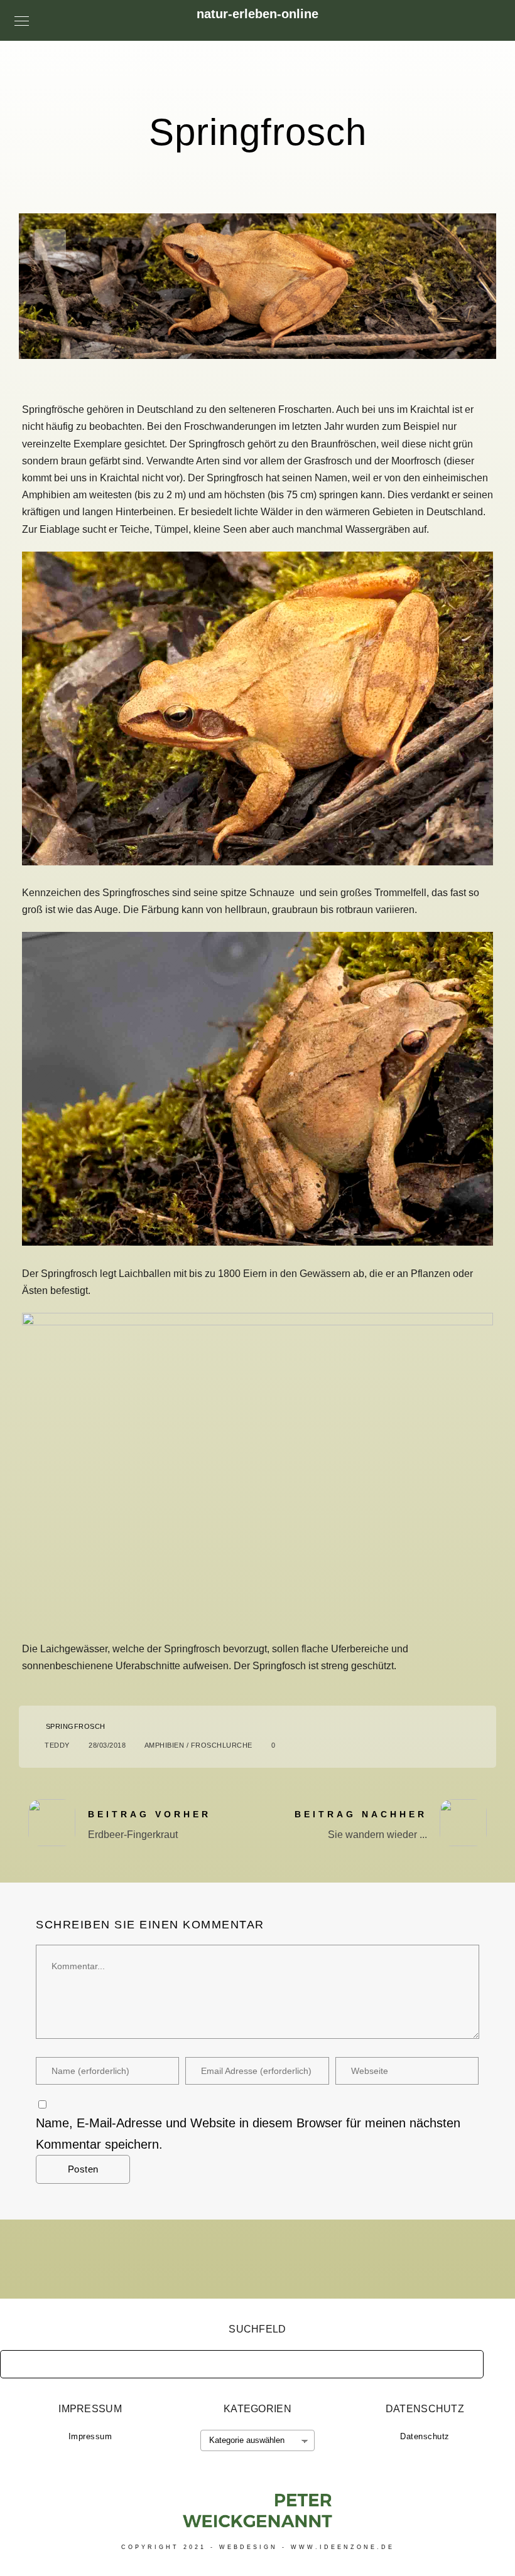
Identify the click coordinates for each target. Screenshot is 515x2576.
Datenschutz (425, 2436)
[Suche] (465, 2361)
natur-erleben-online (257, 14)
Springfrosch (76, 1726)
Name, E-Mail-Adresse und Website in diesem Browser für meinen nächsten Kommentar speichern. (248, 2134)
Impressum (90, 2436)
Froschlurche (222, 1745)
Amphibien (165, 1745)
